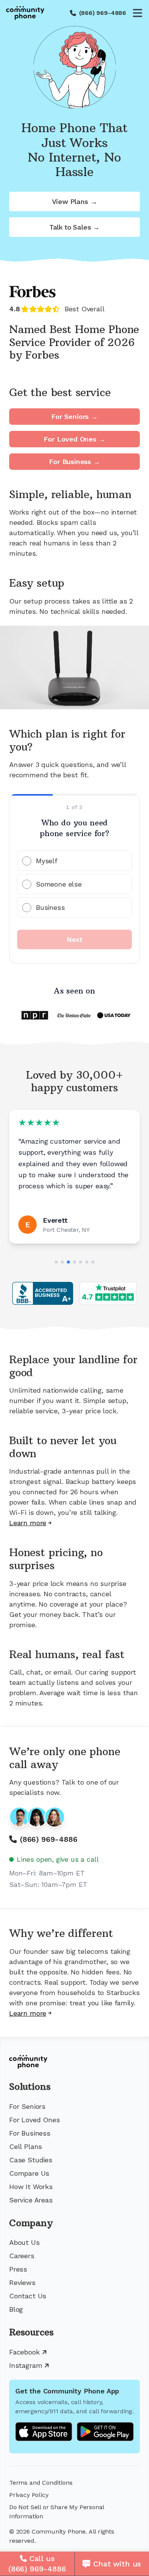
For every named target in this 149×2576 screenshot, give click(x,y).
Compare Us (29, 2173)
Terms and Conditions (41, 2483)
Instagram (26, 2365)
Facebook (24, 2352)
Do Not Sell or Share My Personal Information (57, 2512)
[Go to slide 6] (87, 1262)
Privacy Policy (29, 2495)
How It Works (31, 2187)
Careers (22, 2256)
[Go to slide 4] (74, 1262)
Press (18, 2269)
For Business (30, 2133)
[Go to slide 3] (68, 1262)
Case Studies (31, 2160)
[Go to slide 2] (62, 1262)
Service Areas (31, 2200)
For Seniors (27, 2106)
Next (74, 939)
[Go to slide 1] (56, 1262)
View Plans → (75, 201)
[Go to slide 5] (81, 1262)
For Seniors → (74, 417)
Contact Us (28, 2296)
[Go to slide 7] (93, 1262)
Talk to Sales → (74, 227)
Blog (16, 2309)
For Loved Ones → (74, 439)
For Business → (74, 462)
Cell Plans (26, 2146)
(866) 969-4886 (103, 13)
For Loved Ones (34, 2120)
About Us (24, 2242)
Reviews (22, 2282)
